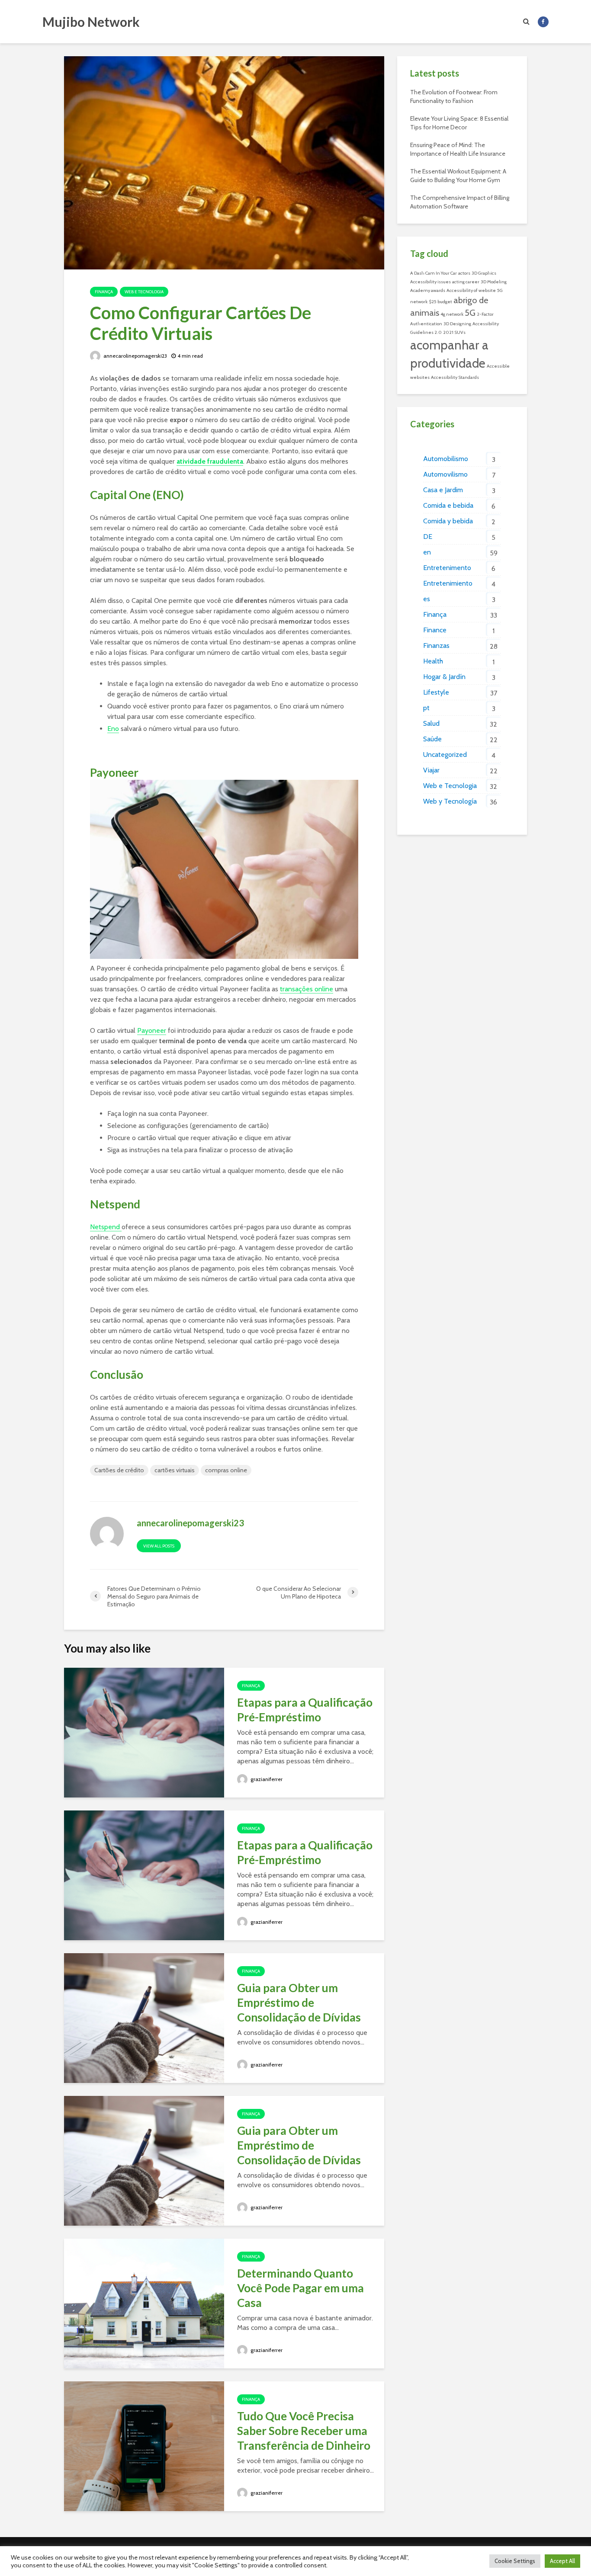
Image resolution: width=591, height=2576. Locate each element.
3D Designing (457, 324)
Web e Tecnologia (144, 292)
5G (470, 313)
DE (428, 537)
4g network (452, 314)
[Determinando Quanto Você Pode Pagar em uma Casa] (144, 2303)
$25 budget (440, 302)
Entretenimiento (448, 583)
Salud (431, 723)
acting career (466, 282)
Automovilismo (445, 474)
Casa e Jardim (443, 490)
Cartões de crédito (119, 1470)
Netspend (106, 1227)
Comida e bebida (448, 505)
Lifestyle (436, 692)
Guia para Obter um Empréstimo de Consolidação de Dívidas (299, 2002)
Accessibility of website (471, 290)
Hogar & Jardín (444, 677)
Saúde (432, 739)
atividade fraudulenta (210, 461)
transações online (307, 989)
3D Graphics (484, 273)
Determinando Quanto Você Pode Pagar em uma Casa (300, 2288)
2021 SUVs (454, 332)
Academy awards (428, 290)
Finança (104, 292)
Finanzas (436, 646)
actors (464, 273)
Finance (435, 630)
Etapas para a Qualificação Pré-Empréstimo (305, 1710)
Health (433, 661)
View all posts (159, 1546)
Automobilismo (446, 459)
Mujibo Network (91, 22)
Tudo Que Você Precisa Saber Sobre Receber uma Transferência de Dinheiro (304, 2431)
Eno (113, 729)
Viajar (431, 770)
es (427, 599)
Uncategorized (445, 755)
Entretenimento (447, 568)
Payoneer (152, 1030)
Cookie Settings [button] (515, 2561)
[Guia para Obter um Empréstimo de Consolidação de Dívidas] (144, 2017)
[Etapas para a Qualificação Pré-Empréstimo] (144, 1732)
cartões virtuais (175, 1470)
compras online (226, 1470)
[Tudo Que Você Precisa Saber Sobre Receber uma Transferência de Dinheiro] (144, 2446)
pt (426, 708)
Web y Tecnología (450, 801)
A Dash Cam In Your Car (434, 273)
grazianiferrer (266, 1779)
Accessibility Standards (455, 377)
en (427, 552)
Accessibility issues (430, 282)
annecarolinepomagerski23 (135, 356)
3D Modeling (494, 282)
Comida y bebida (448, 521)
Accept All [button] (562, 2561)
